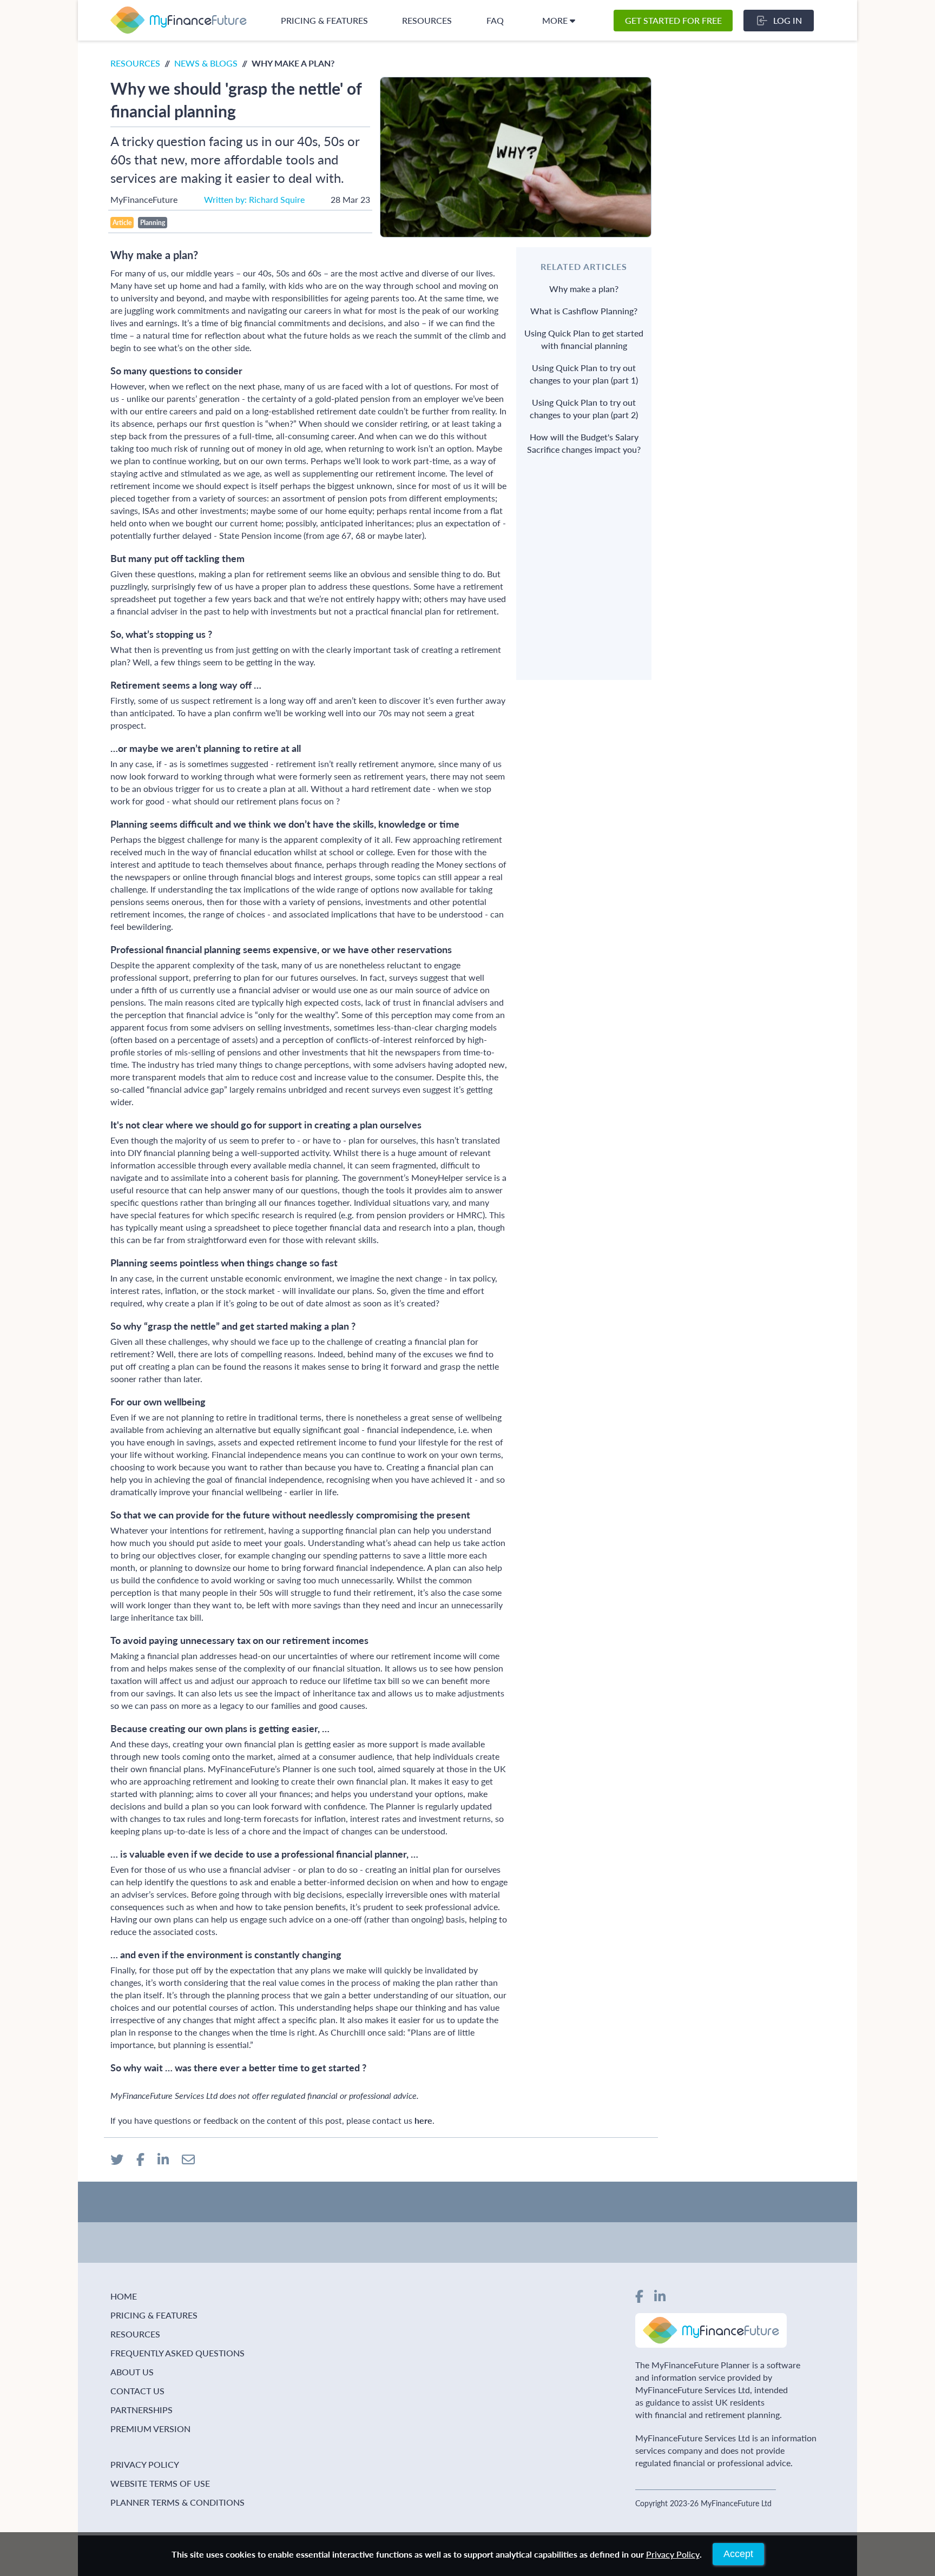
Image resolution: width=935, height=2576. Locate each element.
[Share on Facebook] (140, 2159)
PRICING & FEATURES (324, 20)
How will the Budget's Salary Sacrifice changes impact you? (584, 443)
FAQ (495, 20)
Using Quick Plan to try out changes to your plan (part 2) (584, 408)
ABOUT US (132, 2372)
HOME (124, 2296)
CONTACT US (137, 2391)
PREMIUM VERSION (150, 2429)
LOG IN (788, 20)
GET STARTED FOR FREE (673, 20)
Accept (738, 2554)
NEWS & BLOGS (206, 63)
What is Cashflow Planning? (584, 311)
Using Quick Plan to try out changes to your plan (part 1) (584, 374)
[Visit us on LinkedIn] (660, 2296)
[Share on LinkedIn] (163, 2159)
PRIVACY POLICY (145, 2464)
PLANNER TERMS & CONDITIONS (177, 2502)
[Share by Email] (188, 2159)
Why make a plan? (584, 289)
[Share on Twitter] (117, 2159)
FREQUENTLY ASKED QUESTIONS (177, 2353)
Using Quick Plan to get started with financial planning (584, 339)
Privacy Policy (673, 2554)
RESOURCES (427, 20)
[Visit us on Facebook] (639, 2296)
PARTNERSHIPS (141, 2410)
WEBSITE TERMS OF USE (160, 2483)
